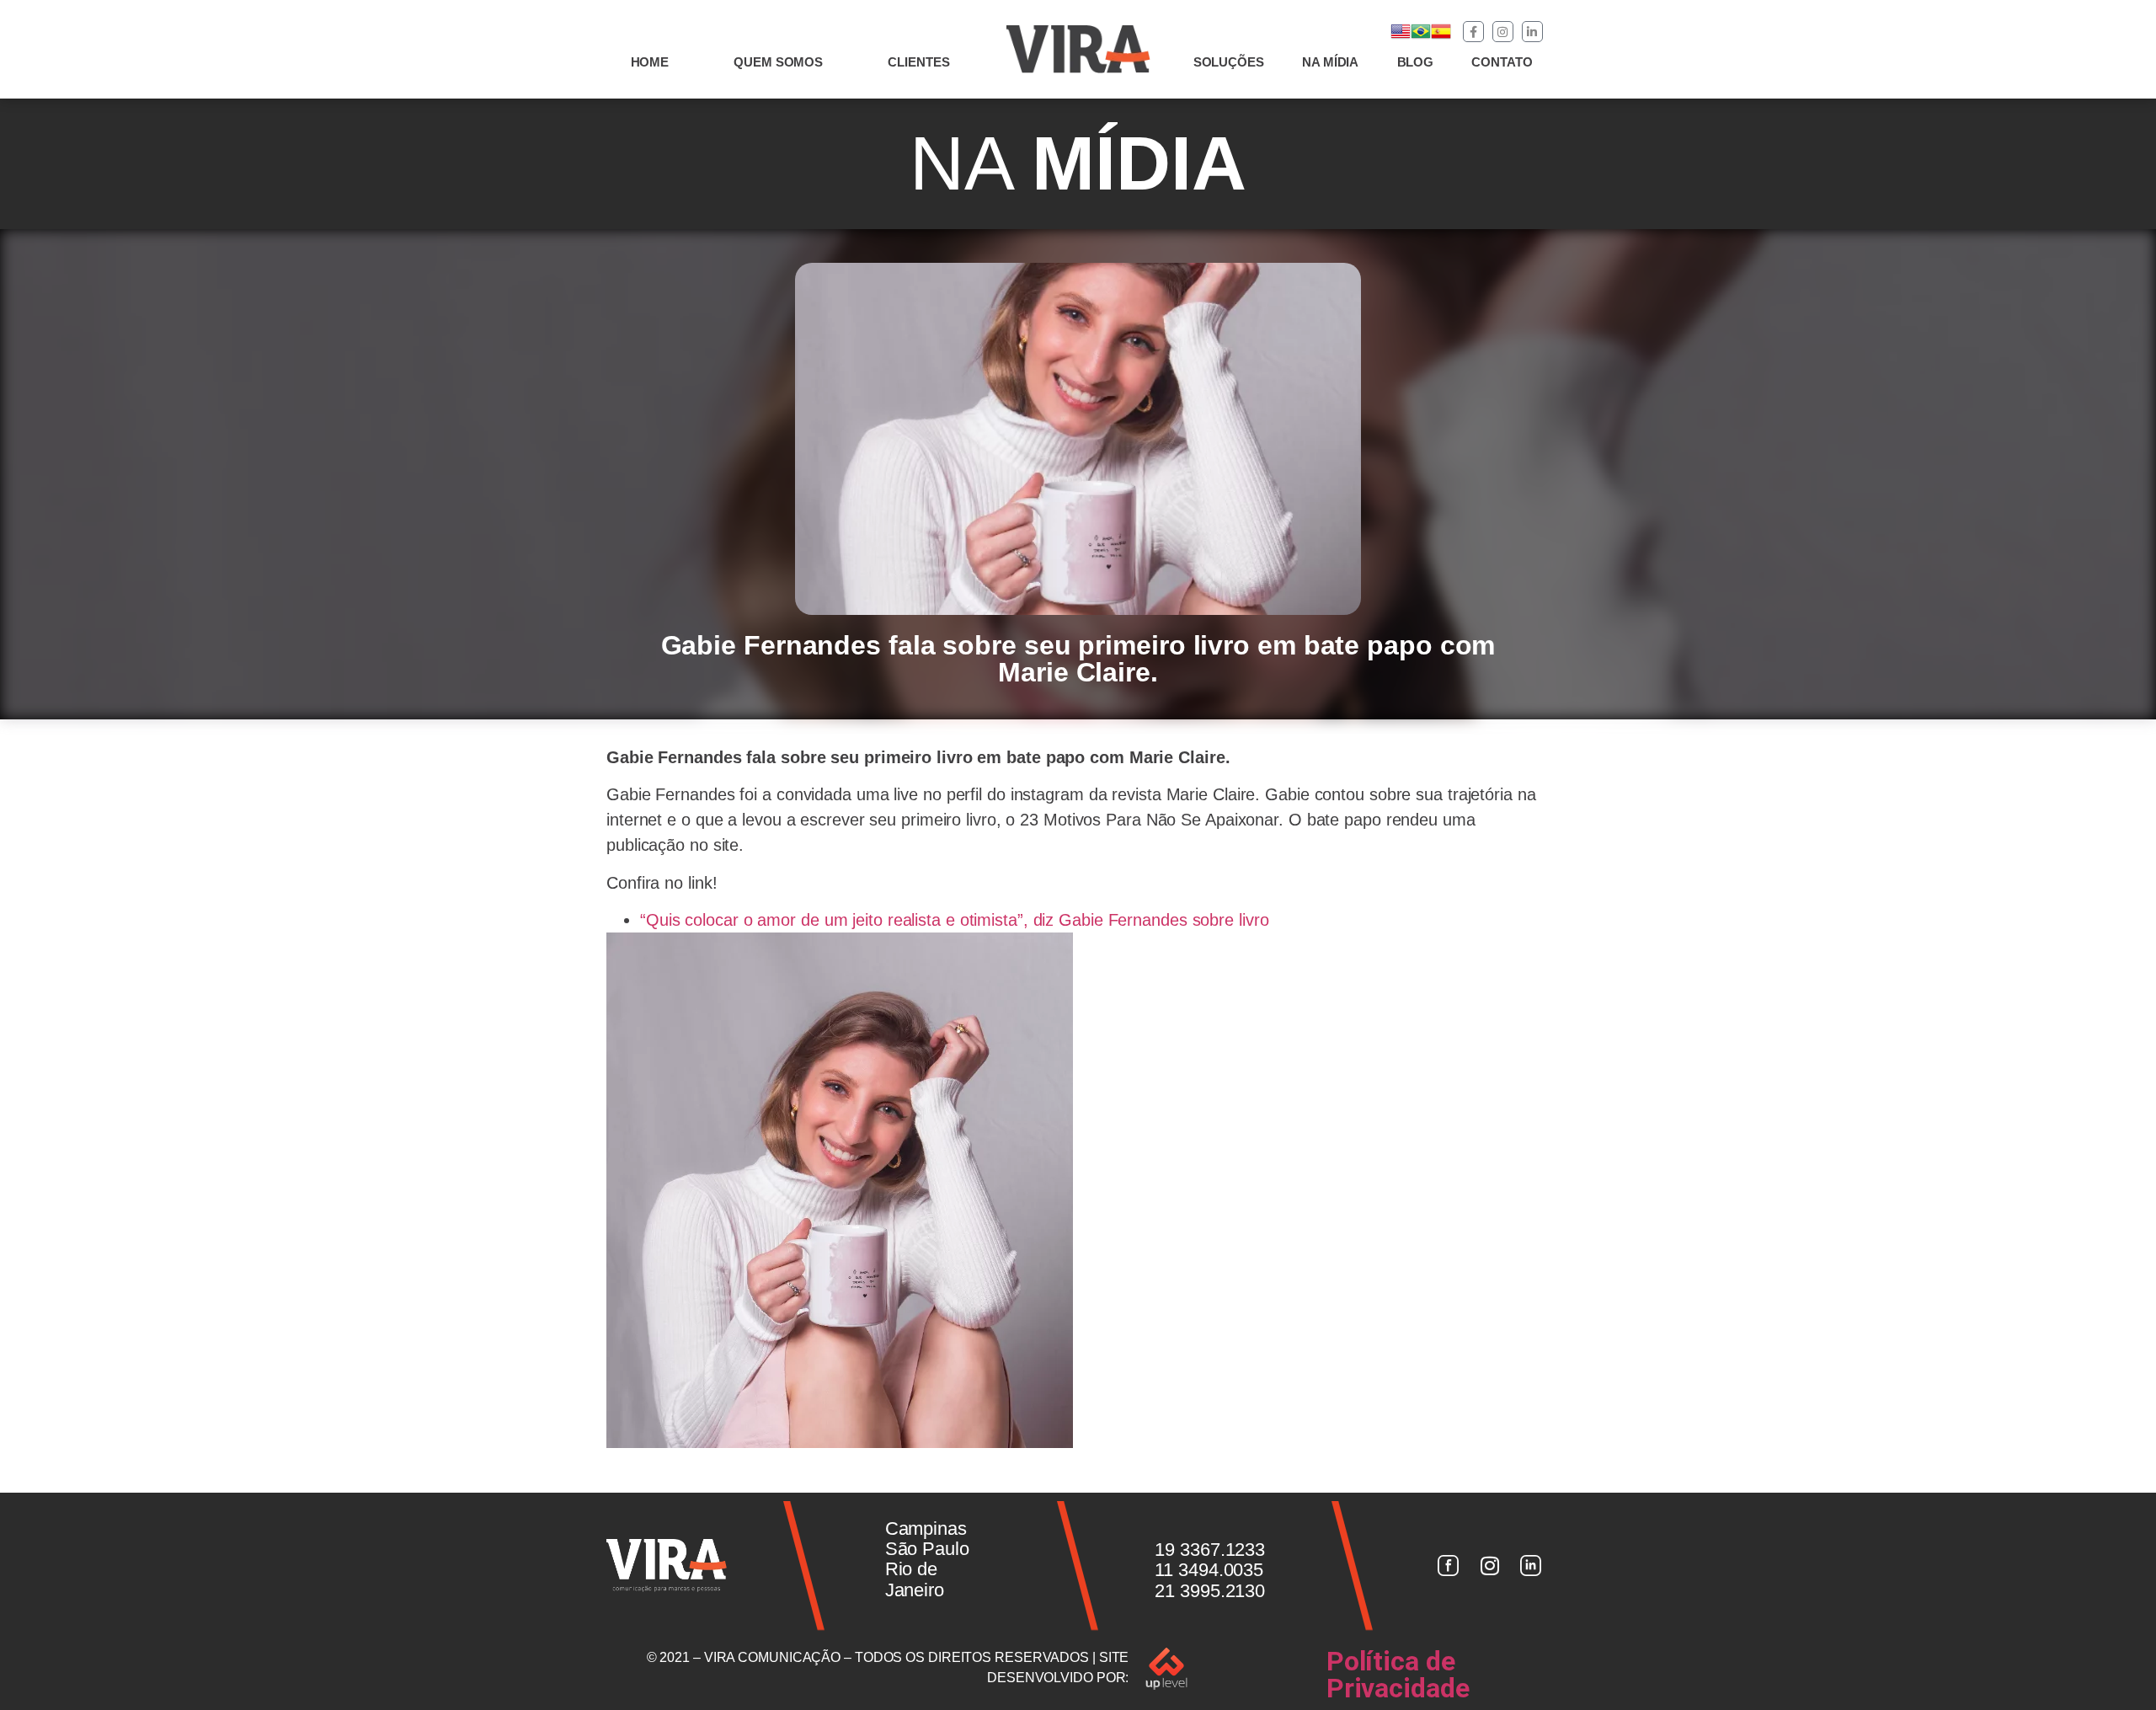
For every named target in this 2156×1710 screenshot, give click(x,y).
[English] (1401, 37)
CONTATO (1502, 62)
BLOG (1416, 62)
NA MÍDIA (1330, 62)
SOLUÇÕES (1229, 62)
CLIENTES (918, 62)
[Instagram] (1503, 32)
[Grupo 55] (1448, 1566)
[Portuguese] (1421, 37)
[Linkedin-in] (1532, 32)
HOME (650, 62)
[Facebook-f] (1473, 32)
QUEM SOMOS (778, 62)
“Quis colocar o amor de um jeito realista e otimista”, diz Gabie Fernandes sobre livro (954, 920)
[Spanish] (1441, 37)
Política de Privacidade (1398, 1675)
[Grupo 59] (1531, 1566)
